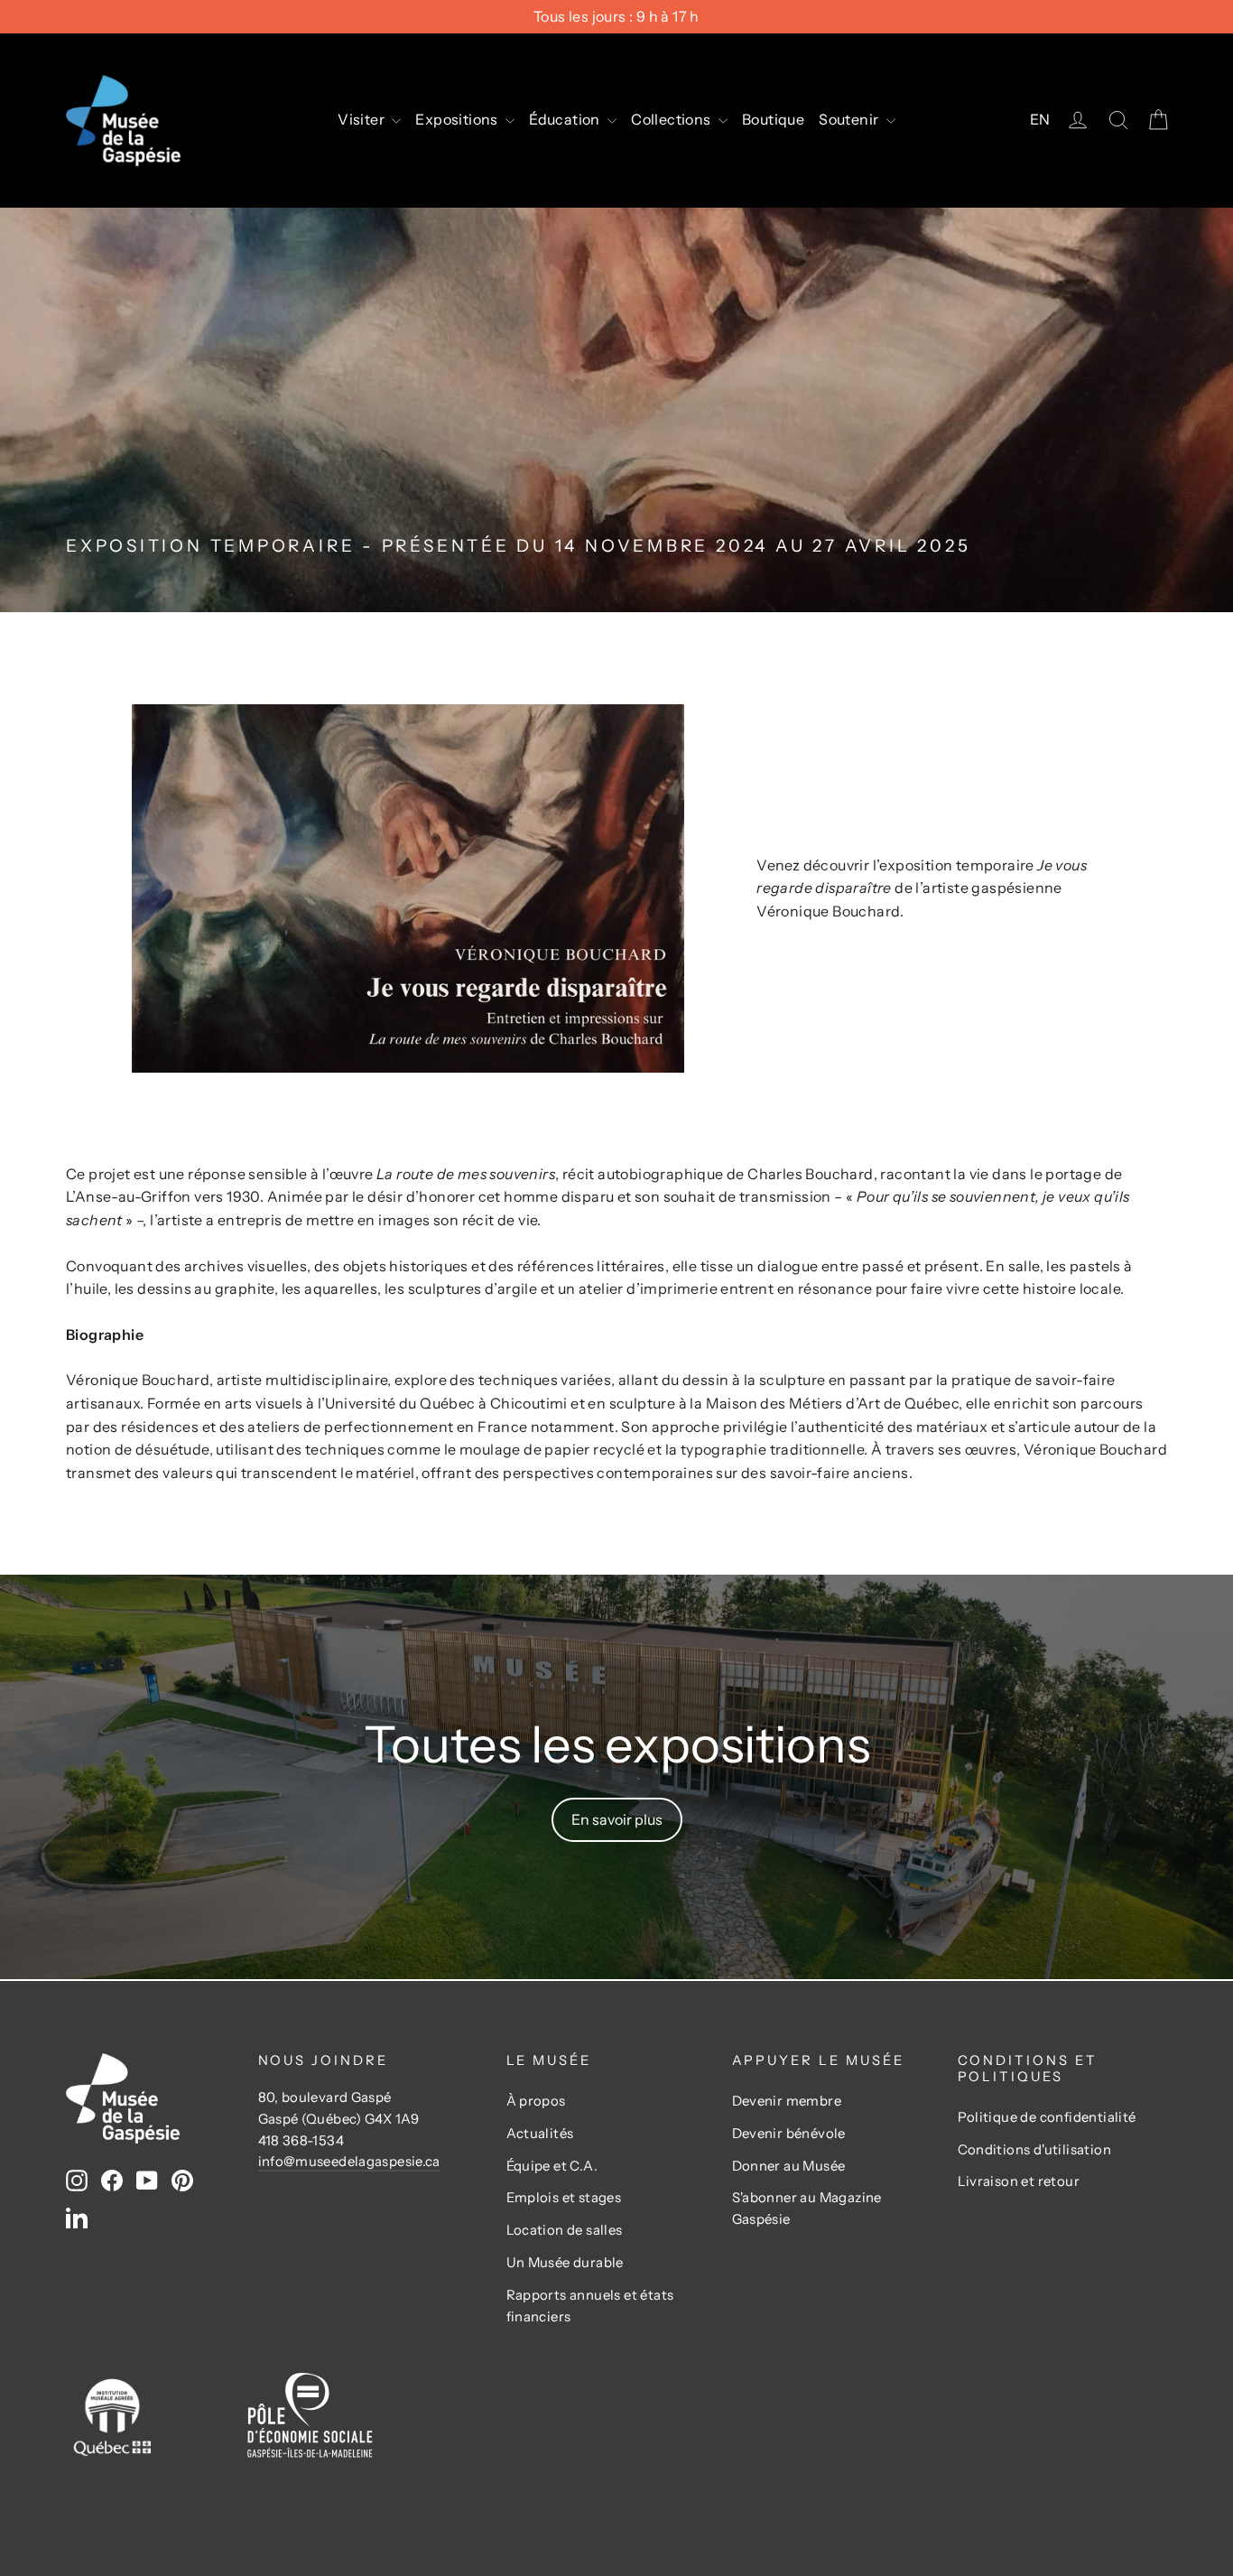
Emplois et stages (564, 2198)
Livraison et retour (1019, 2181)
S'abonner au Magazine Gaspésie (807, 2209)
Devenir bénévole (789, 2134)
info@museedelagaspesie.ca (349, 2162)
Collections (672, 119)
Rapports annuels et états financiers (590, 2306)
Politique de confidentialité (1047, 2117)
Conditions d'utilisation (1035, 2150)
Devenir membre (787, 2101)
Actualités (540, 2134)
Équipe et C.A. (552, 2166)
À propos (536, 2101)
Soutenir (850, 119)
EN (1040, 119)
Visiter (362, 119)
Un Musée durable (565, 2263)
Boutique (773, 119)
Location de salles (565, 2230)
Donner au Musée (789, 2166)
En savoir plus (617, 1819)
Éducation (566, 119)
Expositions (458, 119)
